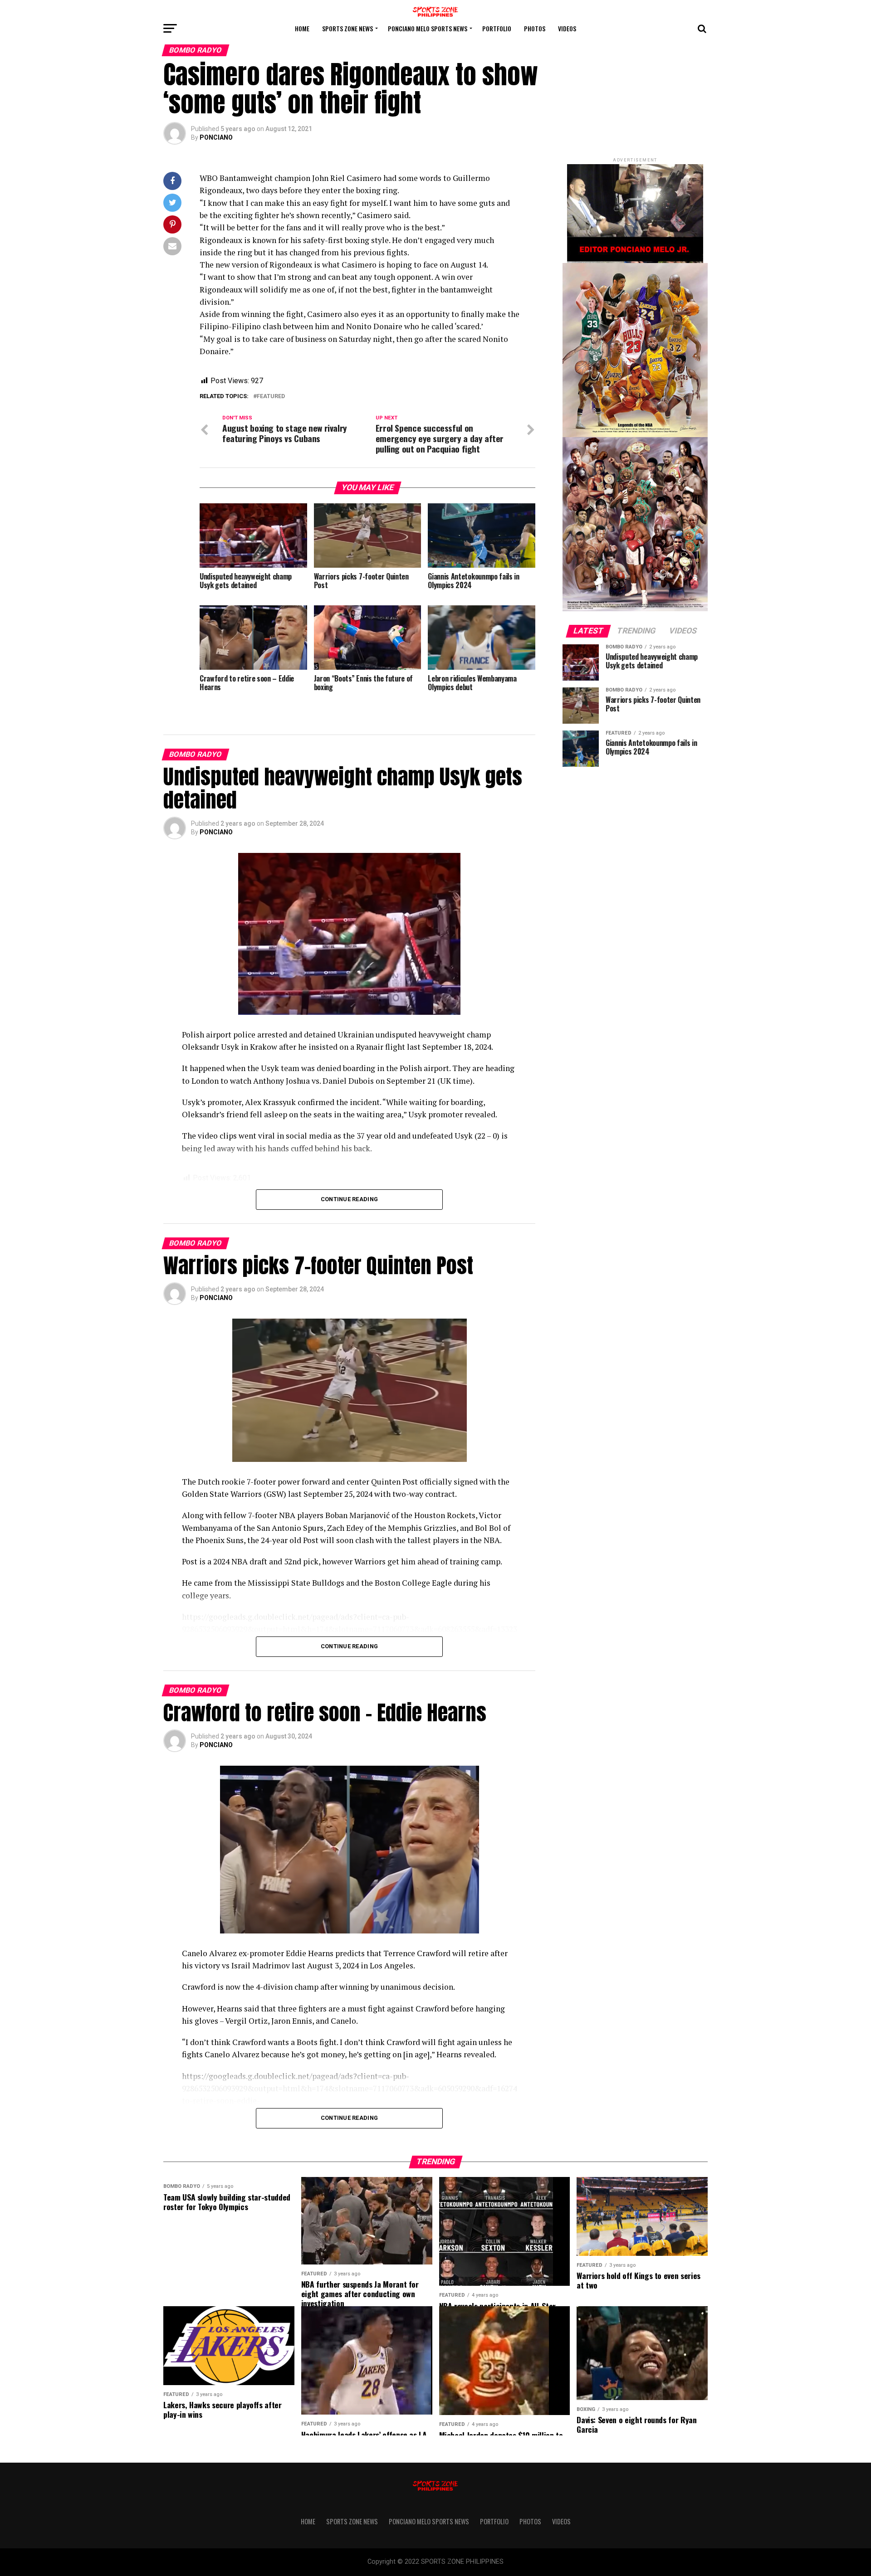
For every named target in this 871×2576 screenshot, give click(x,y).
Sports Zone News (347, 28)
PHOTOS (535, 28)
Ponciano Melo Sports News (428, 28)
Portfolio (497, 28)
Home (302, 28)
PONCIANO (216, 137)
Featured (271, 397)
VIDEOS (567, 28)
